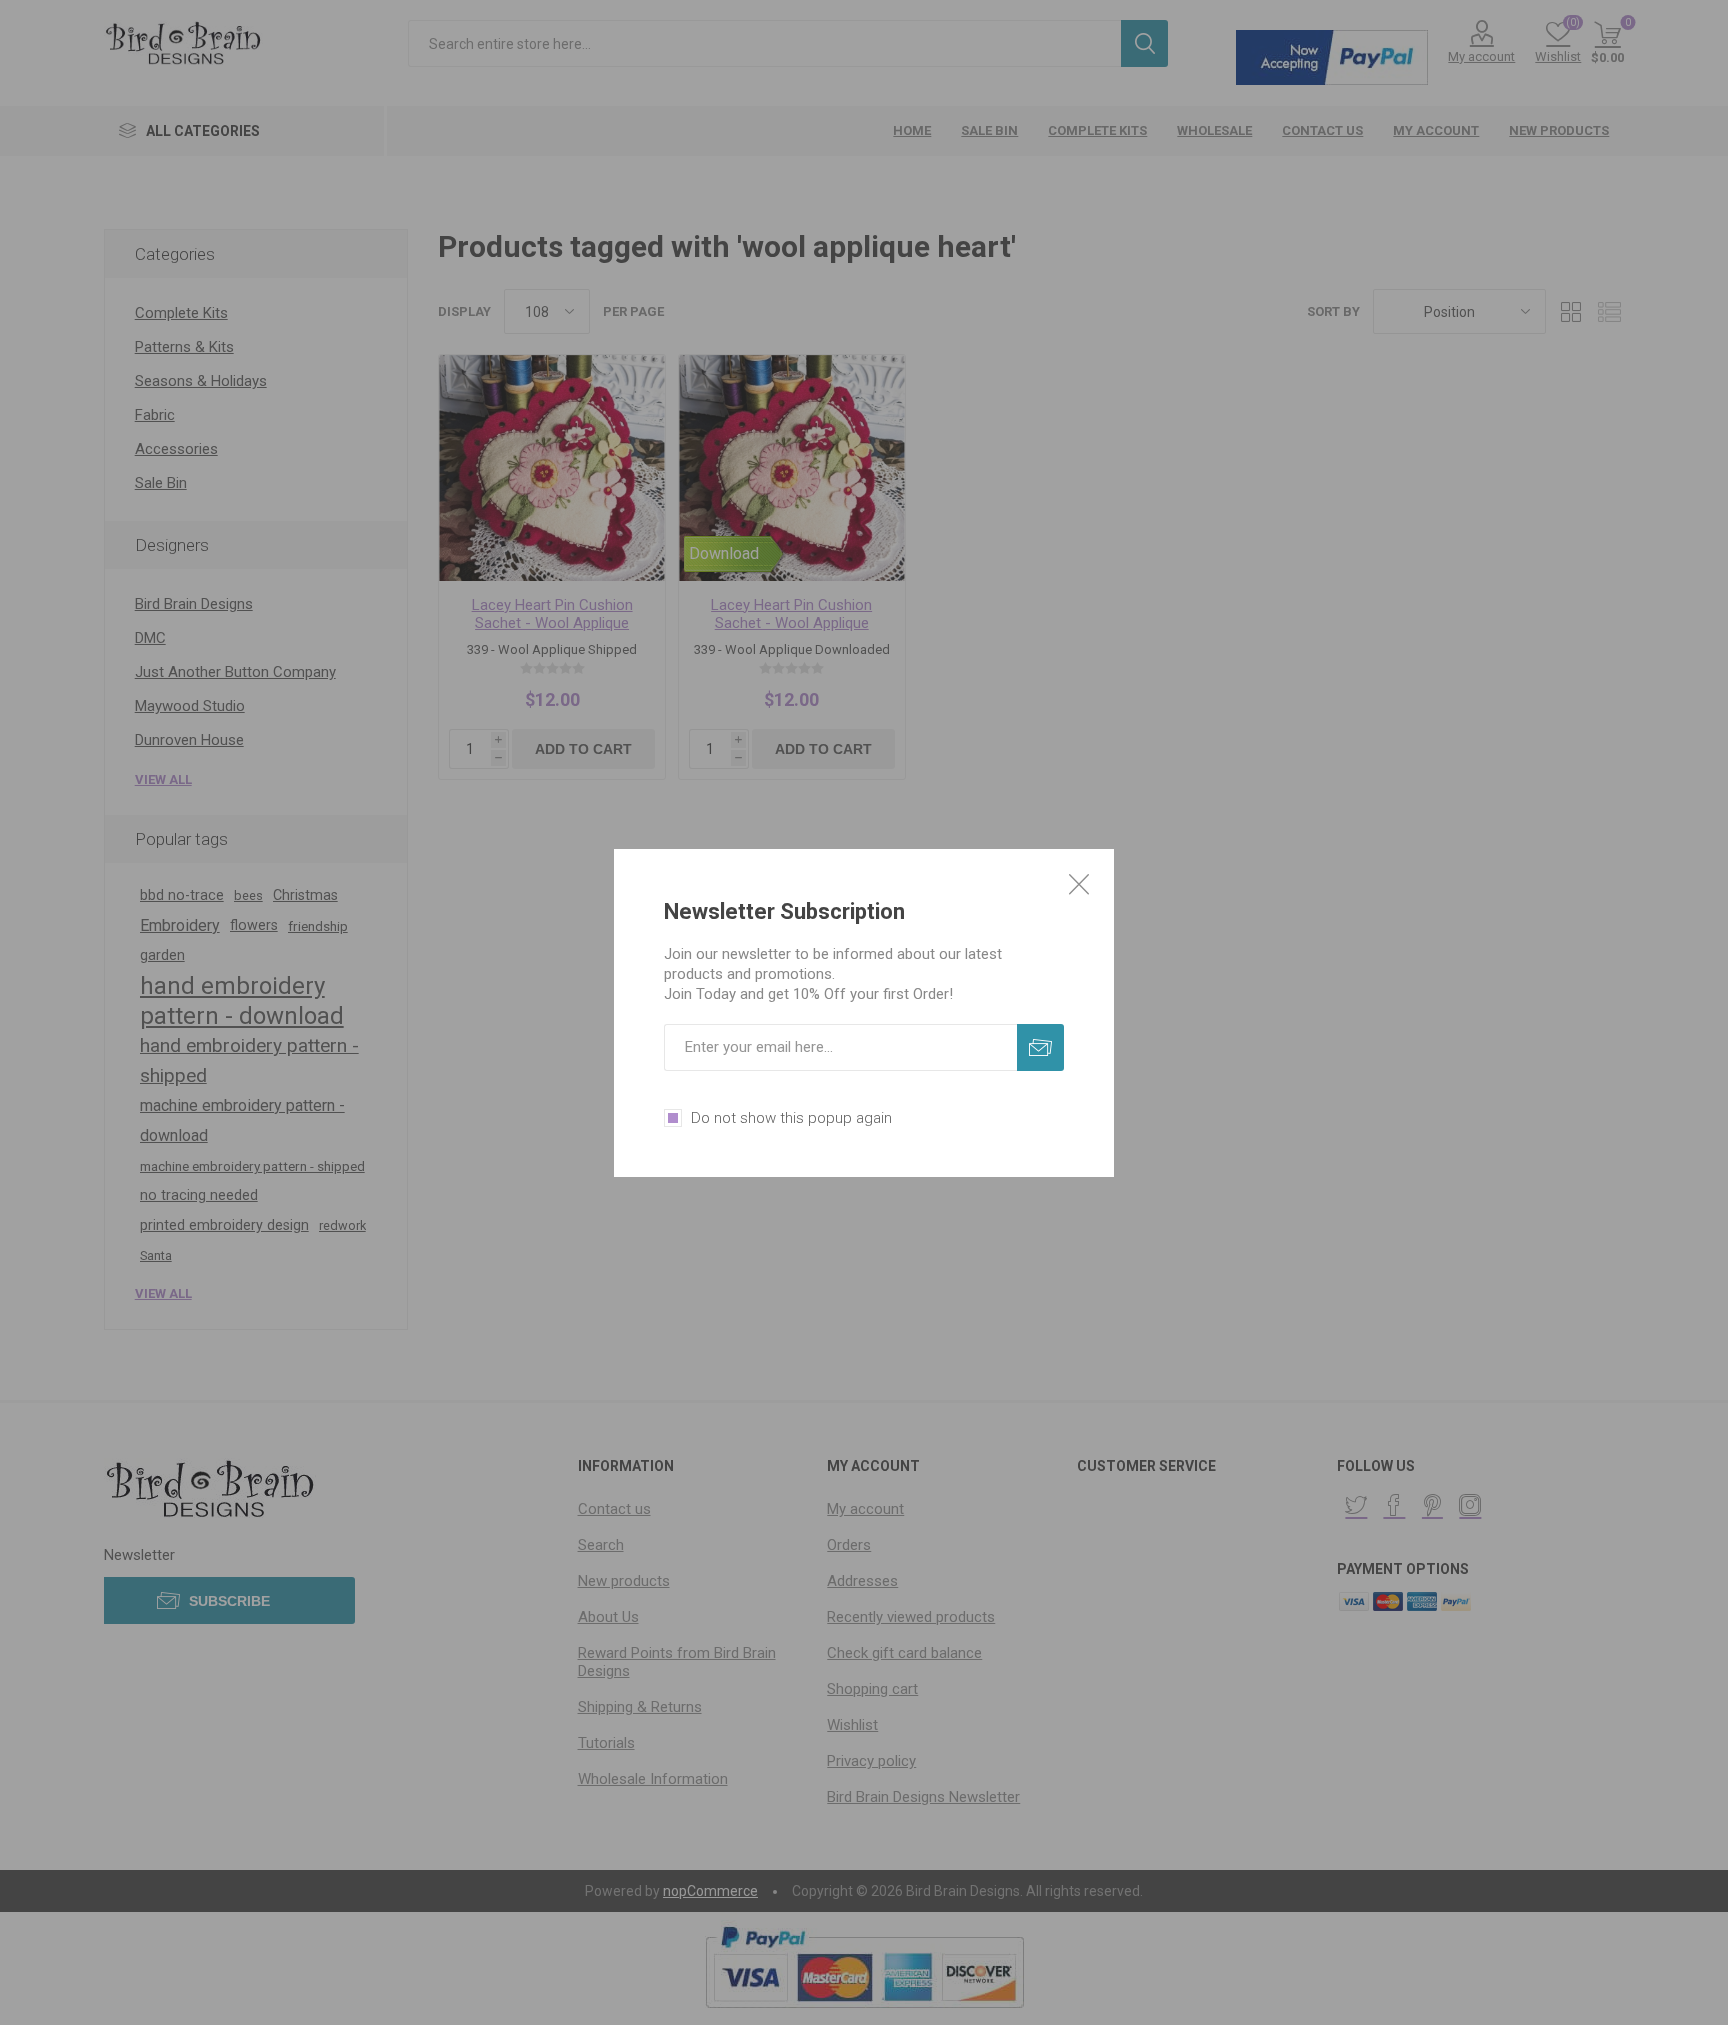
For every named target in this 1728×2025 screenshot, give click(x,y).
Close (1079, 884)
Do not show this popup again (791, 1118)
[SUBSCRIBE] (1040, 1047)
